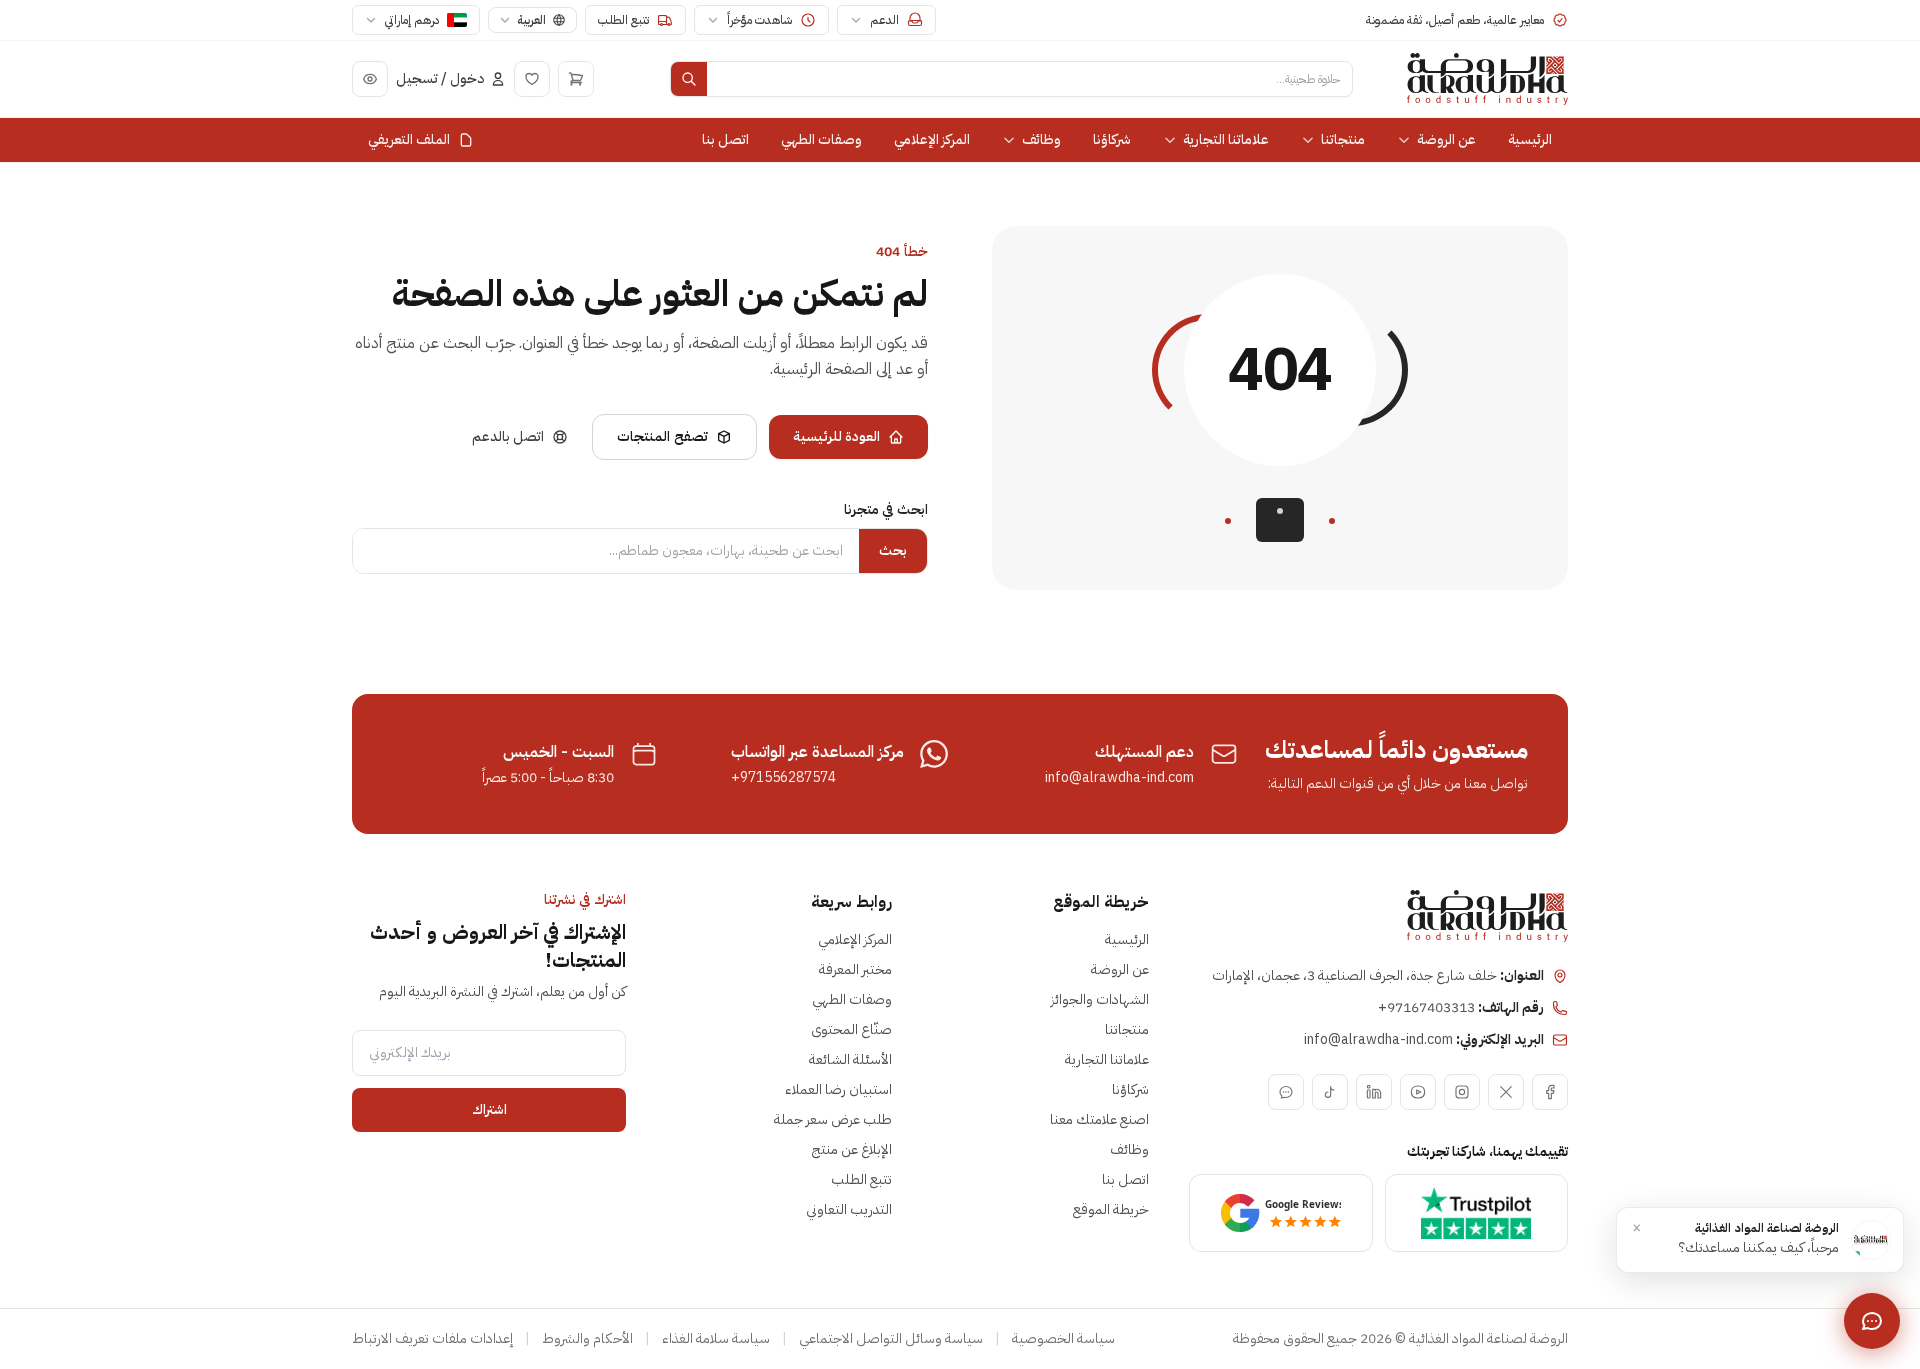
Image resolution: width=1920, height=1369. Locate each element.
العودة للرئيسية (836, 436)
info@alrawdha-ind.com (1119, 778)
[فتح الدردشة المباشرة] (1872, 1321)
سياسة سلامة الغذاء (716, 1339)
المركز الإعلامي (932, 139)
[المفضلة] (532, 79)
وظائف (1041, 139)
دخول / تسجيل (440, 79)
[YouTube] (1418, 1092)
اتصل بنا (725, 139)
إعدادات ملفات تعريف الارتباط (432, 1339)
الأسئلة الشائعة (850, 1059)
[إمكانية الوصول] (370, 79)
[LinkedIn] (1374, 1092)
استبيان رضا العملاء (838, 1089)
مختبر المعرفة (855, 969)
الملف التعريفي (409, 139)
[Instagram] (1462, 1092)
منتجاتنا (1343, 139)
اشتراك (489, 1109)
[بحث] (689, 79)
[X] (1506, 1092)
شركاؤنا (1112, 139)
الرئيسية (1530, 139)
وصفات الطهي (821, 139)
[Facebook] (1550, 1092)
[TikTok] (1330, 1092)
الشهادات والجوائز (1100, 999)
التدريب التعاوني (849, 1209)
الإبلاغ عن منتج (852, 1149)
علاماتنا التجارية (1226, 139)
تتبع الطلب (861, 1179)
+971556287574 (783, 778)
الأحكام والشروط (587, 1339)
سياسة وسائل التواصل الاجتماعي (891, 1339)
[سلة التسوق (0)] (576, 79)
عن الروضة (1446, 139)
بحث (893, 550)
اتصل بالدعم (508, 436)
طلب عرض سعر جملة (833, 1119)
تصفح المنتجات (662, 436)
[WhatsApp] (1286, 1092)
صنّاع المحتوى (851, 1029)
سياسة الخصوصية (1063, 1339)
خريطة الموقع (1111, 1209)
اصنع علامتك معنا (1099, 1119)
